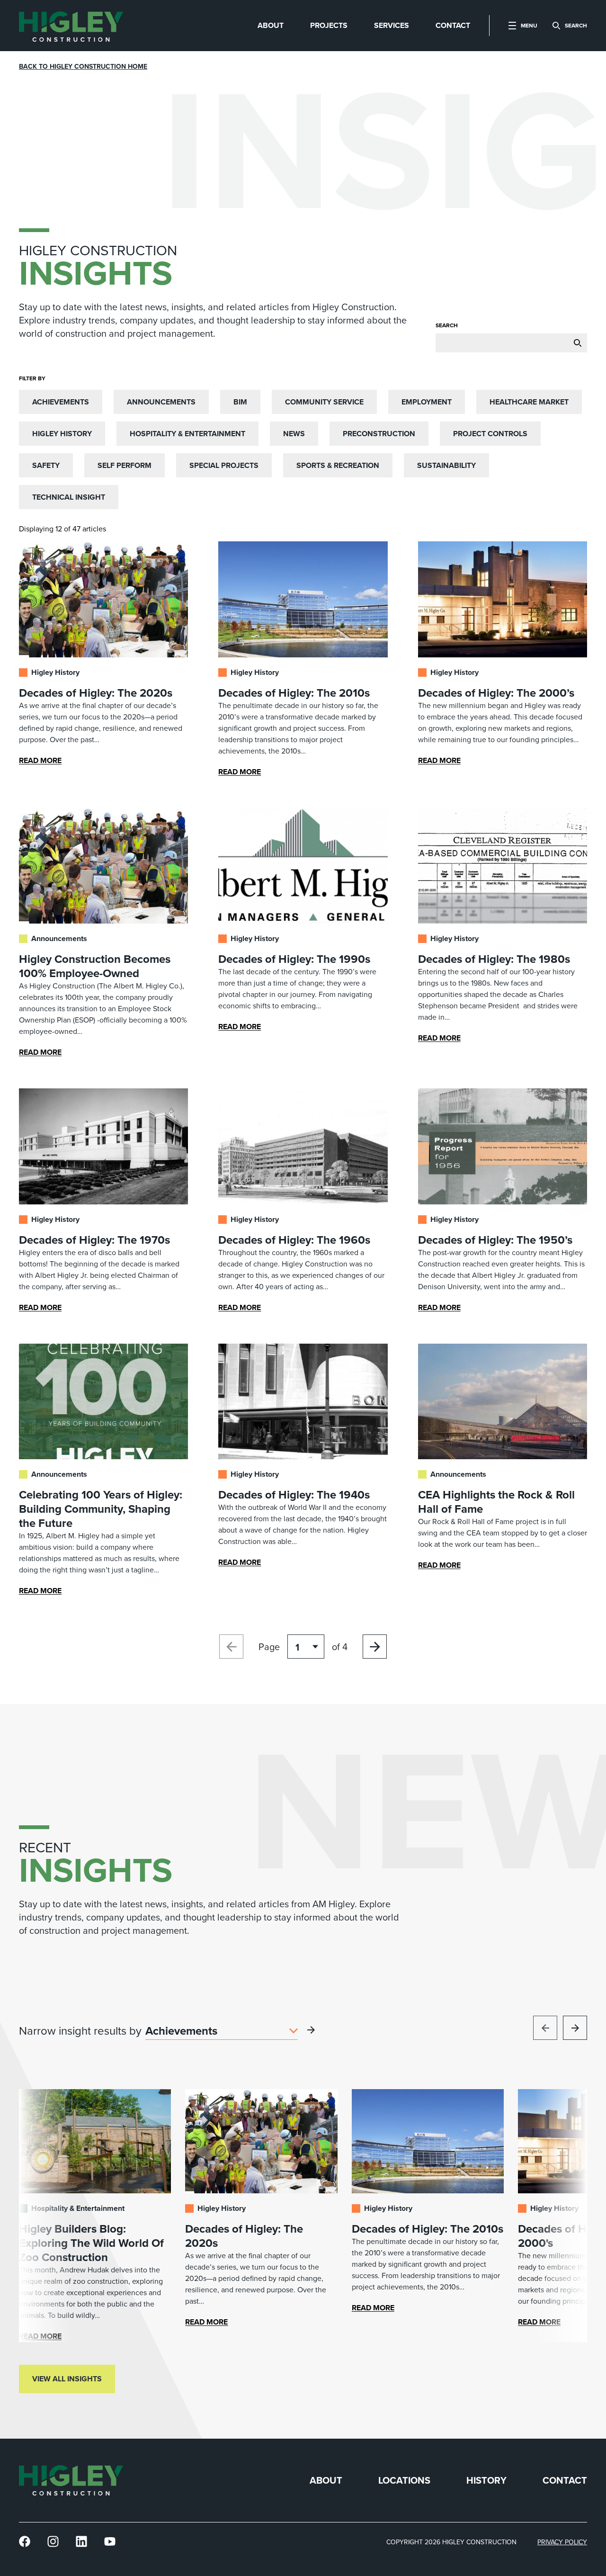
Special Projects (224, 465)
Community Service (324, 402)
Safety (46, 465)
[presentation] (71, 26)
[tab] (271, 26)
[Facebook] (25, 2542)
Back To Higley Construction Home (83, 67)
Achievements (61, 402)
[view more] (311, 2030)
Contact (565, 2481)
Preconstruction (379, 434)
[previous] (545, 2028)
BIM (240, 402)
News (294, 434)
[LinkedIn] (81, 2542)
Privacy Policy (562, 2542)
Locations (404, 2481)
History (486, 2481)
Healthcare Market (529, 402)
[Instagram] (53, 2542)
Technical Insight (69, 497)
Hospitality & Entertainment (187, 434)
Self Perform (125, 465)
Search (447, 325)
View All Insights (67, 2379)
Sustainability (446, 465)
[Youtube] (110, 2542)
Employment (427, 402)
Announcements (161, 402)
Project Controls (490, 434)
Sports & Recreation (338, 465)
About (326, 2481)
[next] (575, 2028)
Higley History (62, 434)
